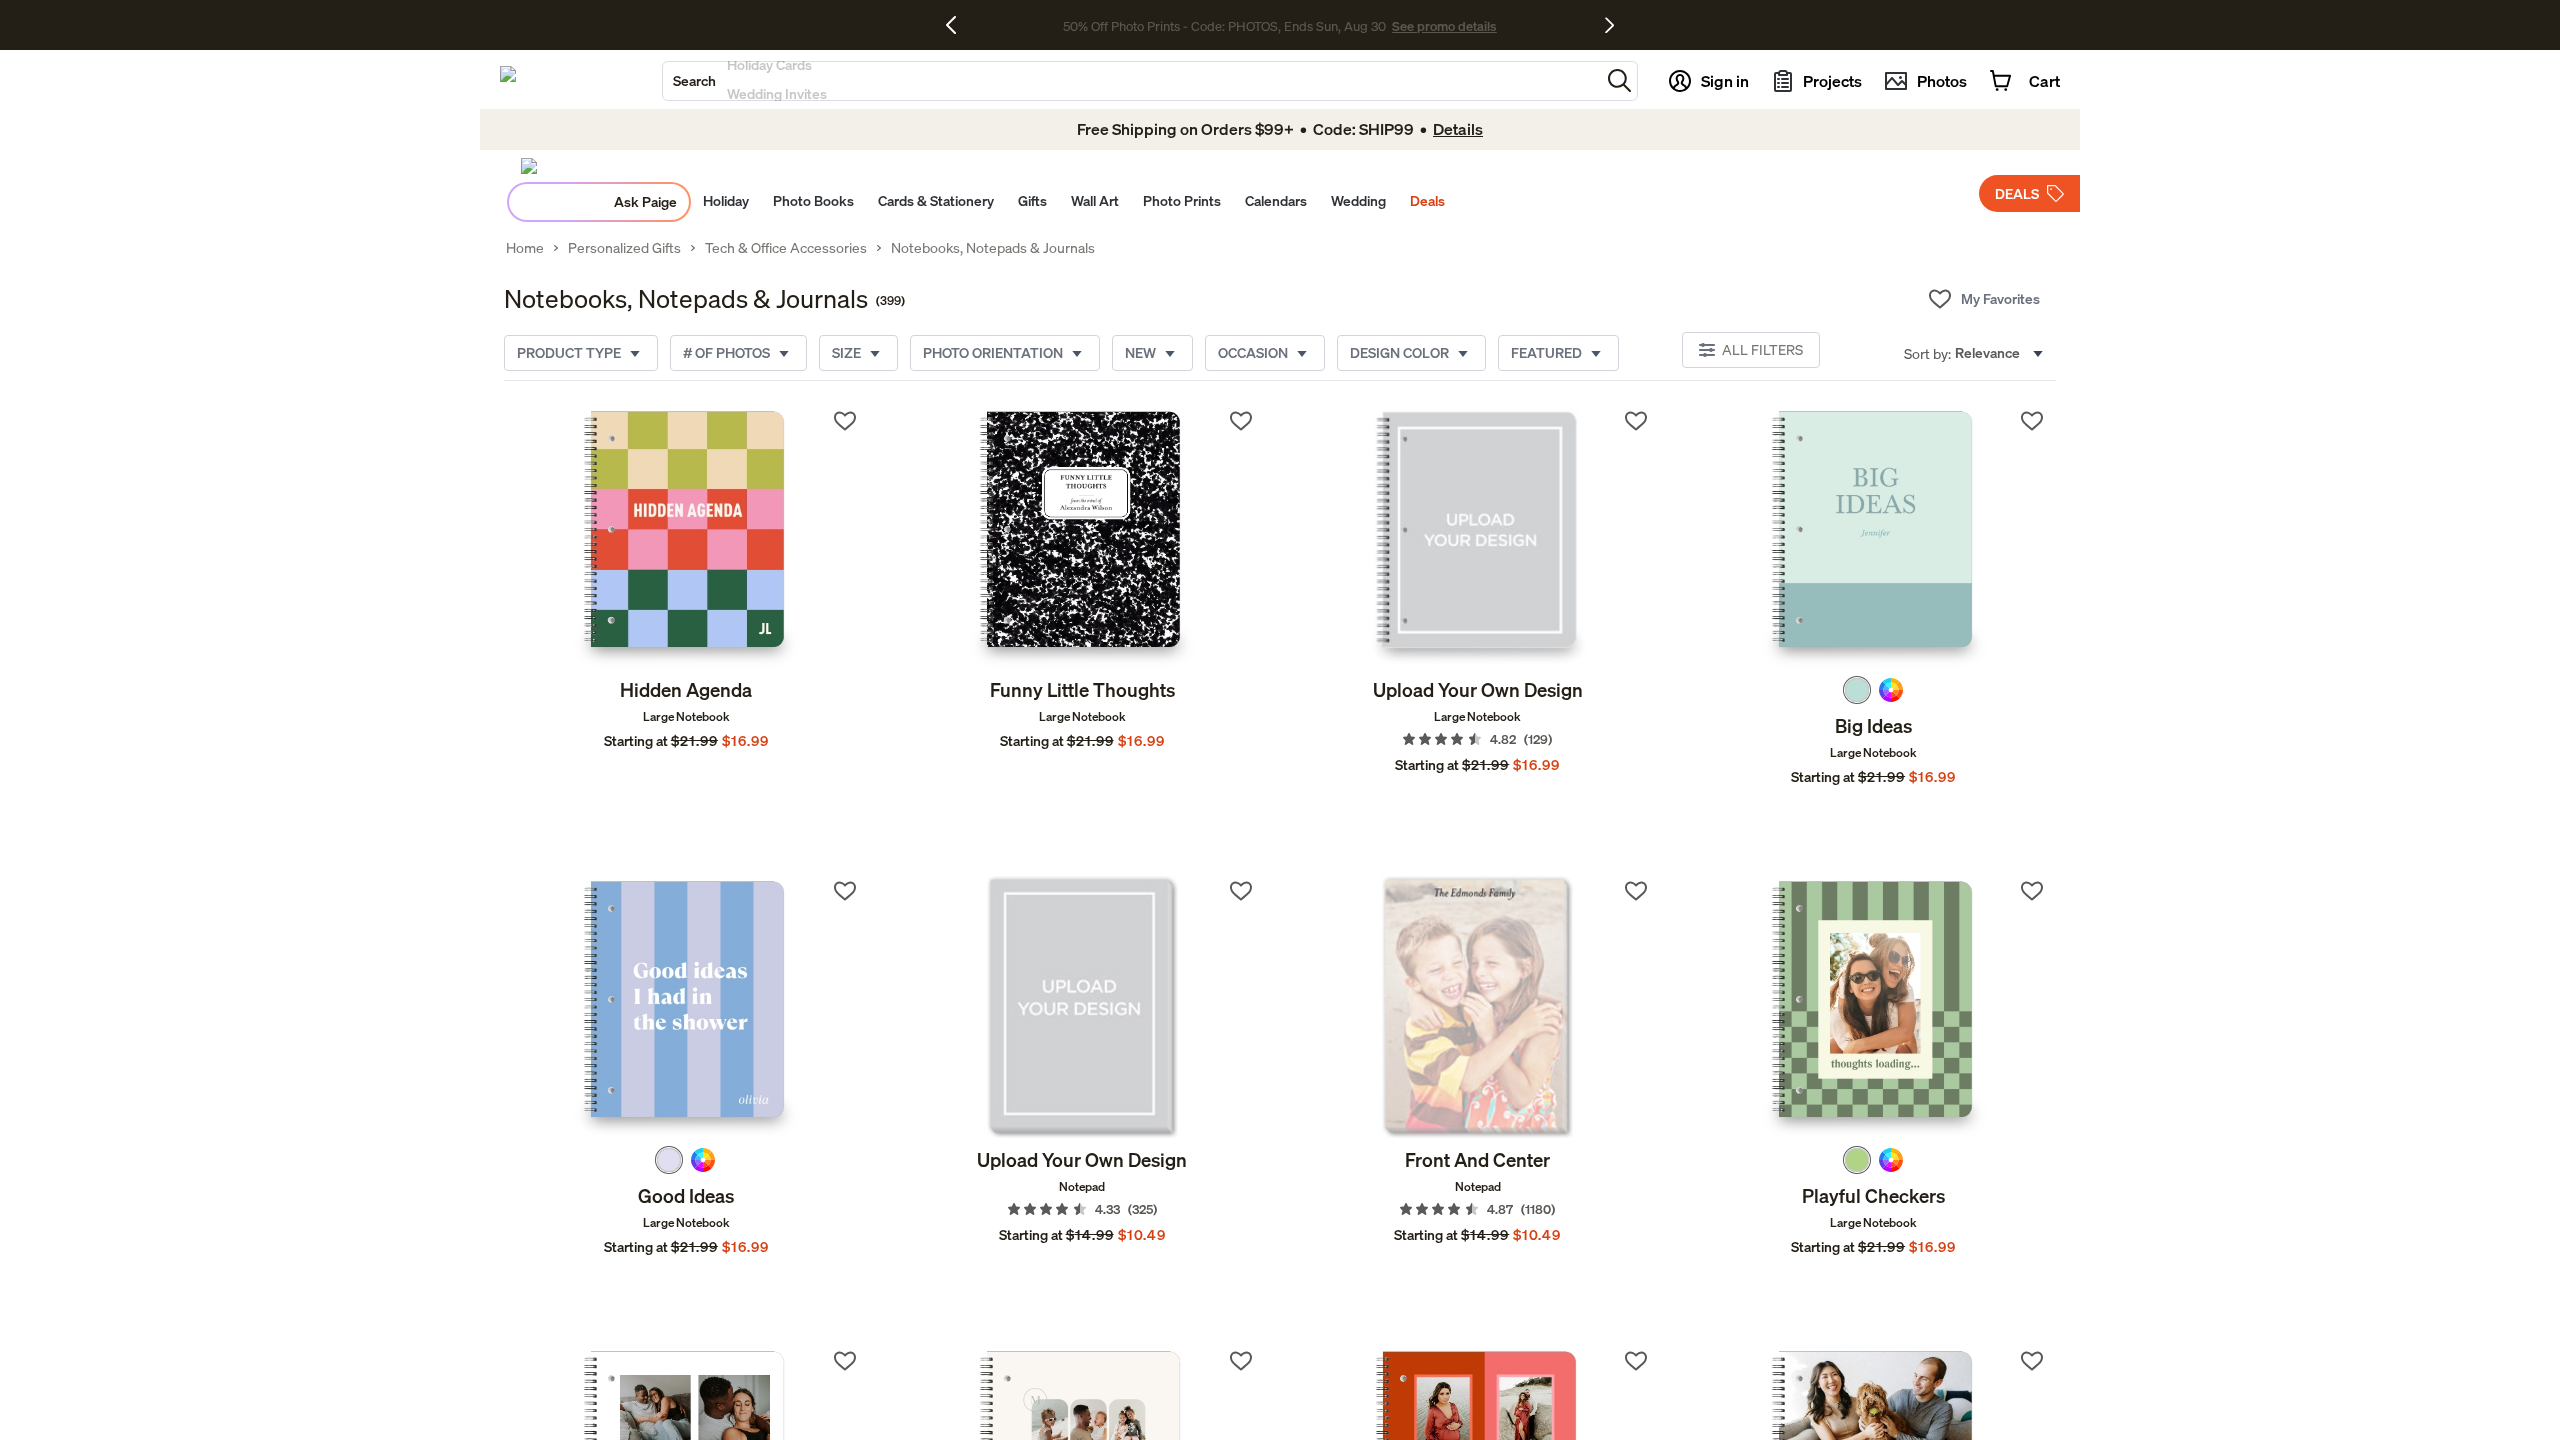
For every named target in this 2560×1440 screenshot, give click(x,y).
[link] (686, 537)
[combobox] (1131, 81)
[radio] (1857, 690)
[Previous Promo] (958, 25)
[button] (1619, 80)
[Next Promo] (1609, 25)
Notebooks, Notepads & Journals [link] (993, 248)
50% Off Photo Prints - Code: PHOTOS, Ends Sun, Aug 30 (1224, 26)
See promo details (1444, 26)
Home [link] (525, 248)
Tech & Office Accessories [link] (786, 248)
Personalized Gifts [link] (624, 248)
